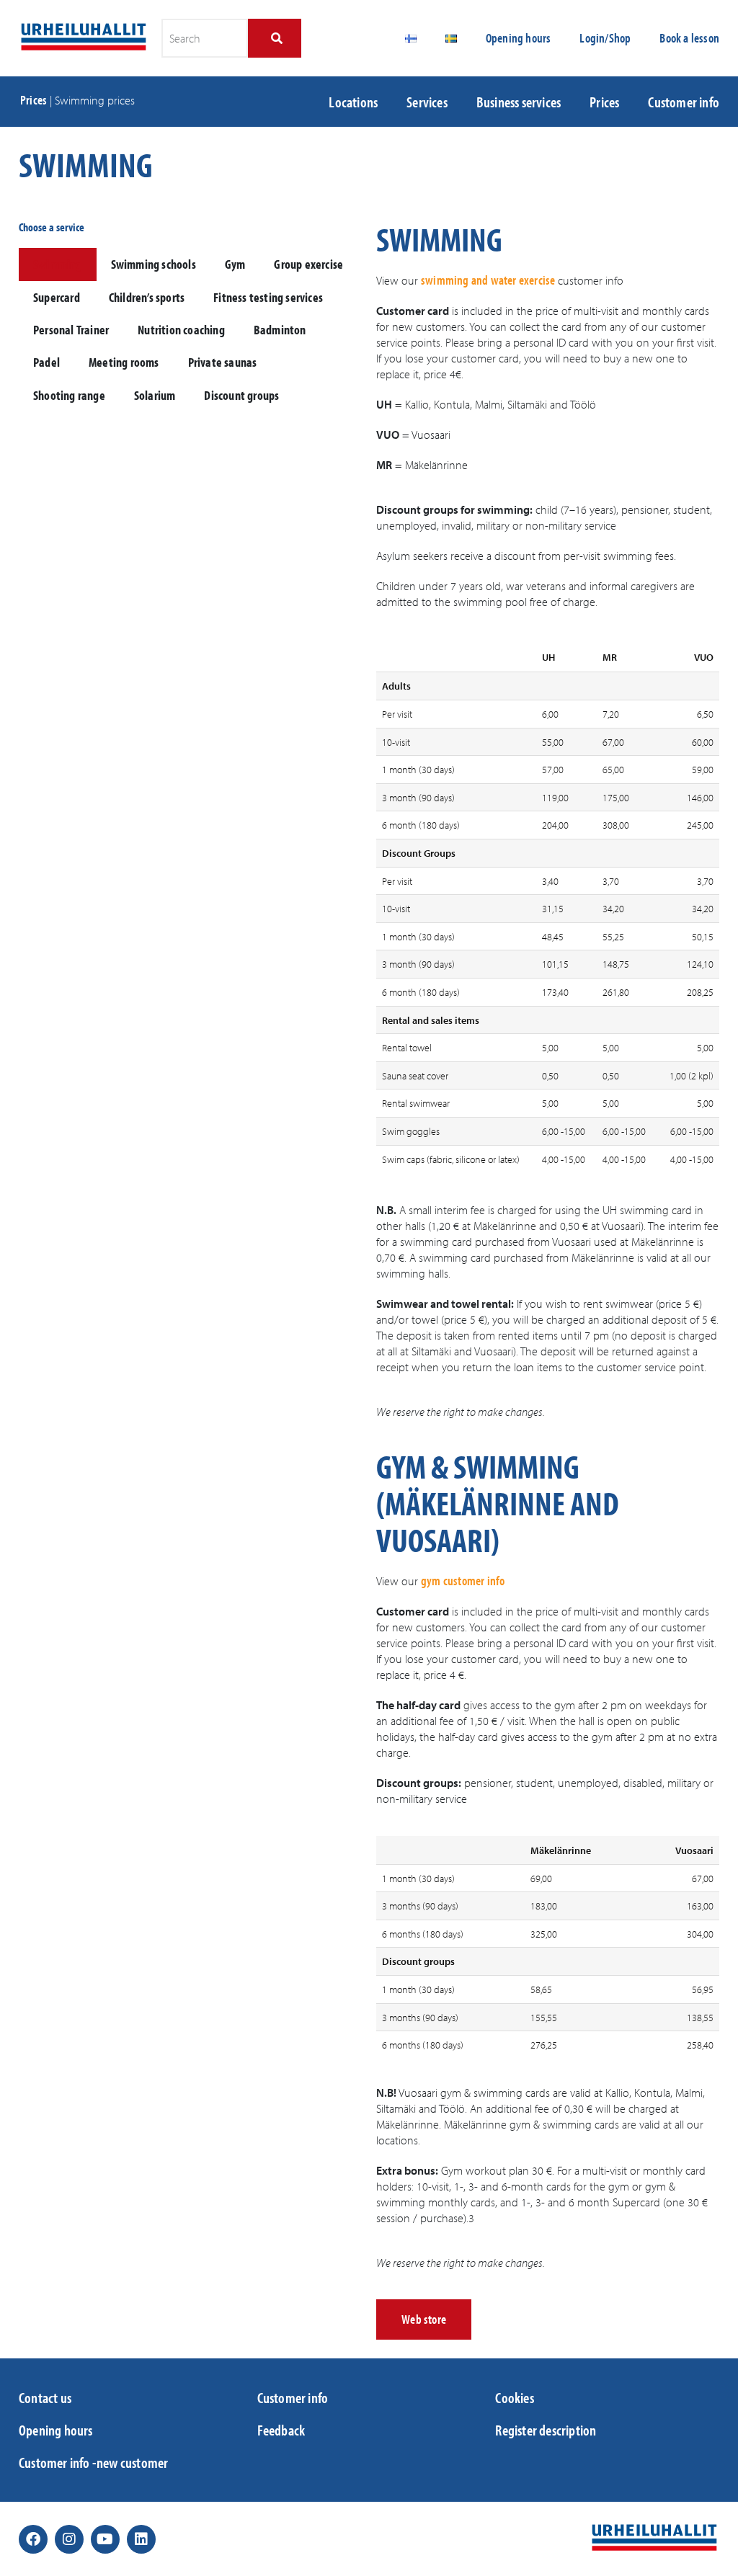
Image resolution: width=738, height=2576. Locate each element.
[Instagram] (69, 2539)
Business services (519, 102)
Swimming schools (154, 264)
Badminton (280, 330)
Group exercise (308, 264)
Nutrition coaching (181, 330)
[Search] (274, 38)
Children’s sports (147, 297)
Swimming (58, 264)
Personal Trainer (71, 330)
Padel (46, 362)
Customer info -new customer (93, 2462)
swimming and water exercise (488, 280)
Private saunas (223, 362)
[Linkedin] (141, 2539)
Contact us (45, 2397)
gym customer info (463, 1581)
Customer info (684, 102)
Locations (353, 102)
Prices (34, 100)
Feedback (281, 2430)
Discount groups (241, 395)
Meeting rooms (124, 362)
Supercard (57, 297)
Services (427, 102)
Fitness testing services (268, 297)
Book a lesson (689, 38)
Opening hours (519, 38)
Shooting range (69, 395)
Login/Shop (605, 38)
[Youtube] (105, 2539)
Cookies (514, 2397)
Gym (235, 264)
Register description (546, 2430)
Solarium (155, 395)
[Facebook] (33, 2539)
